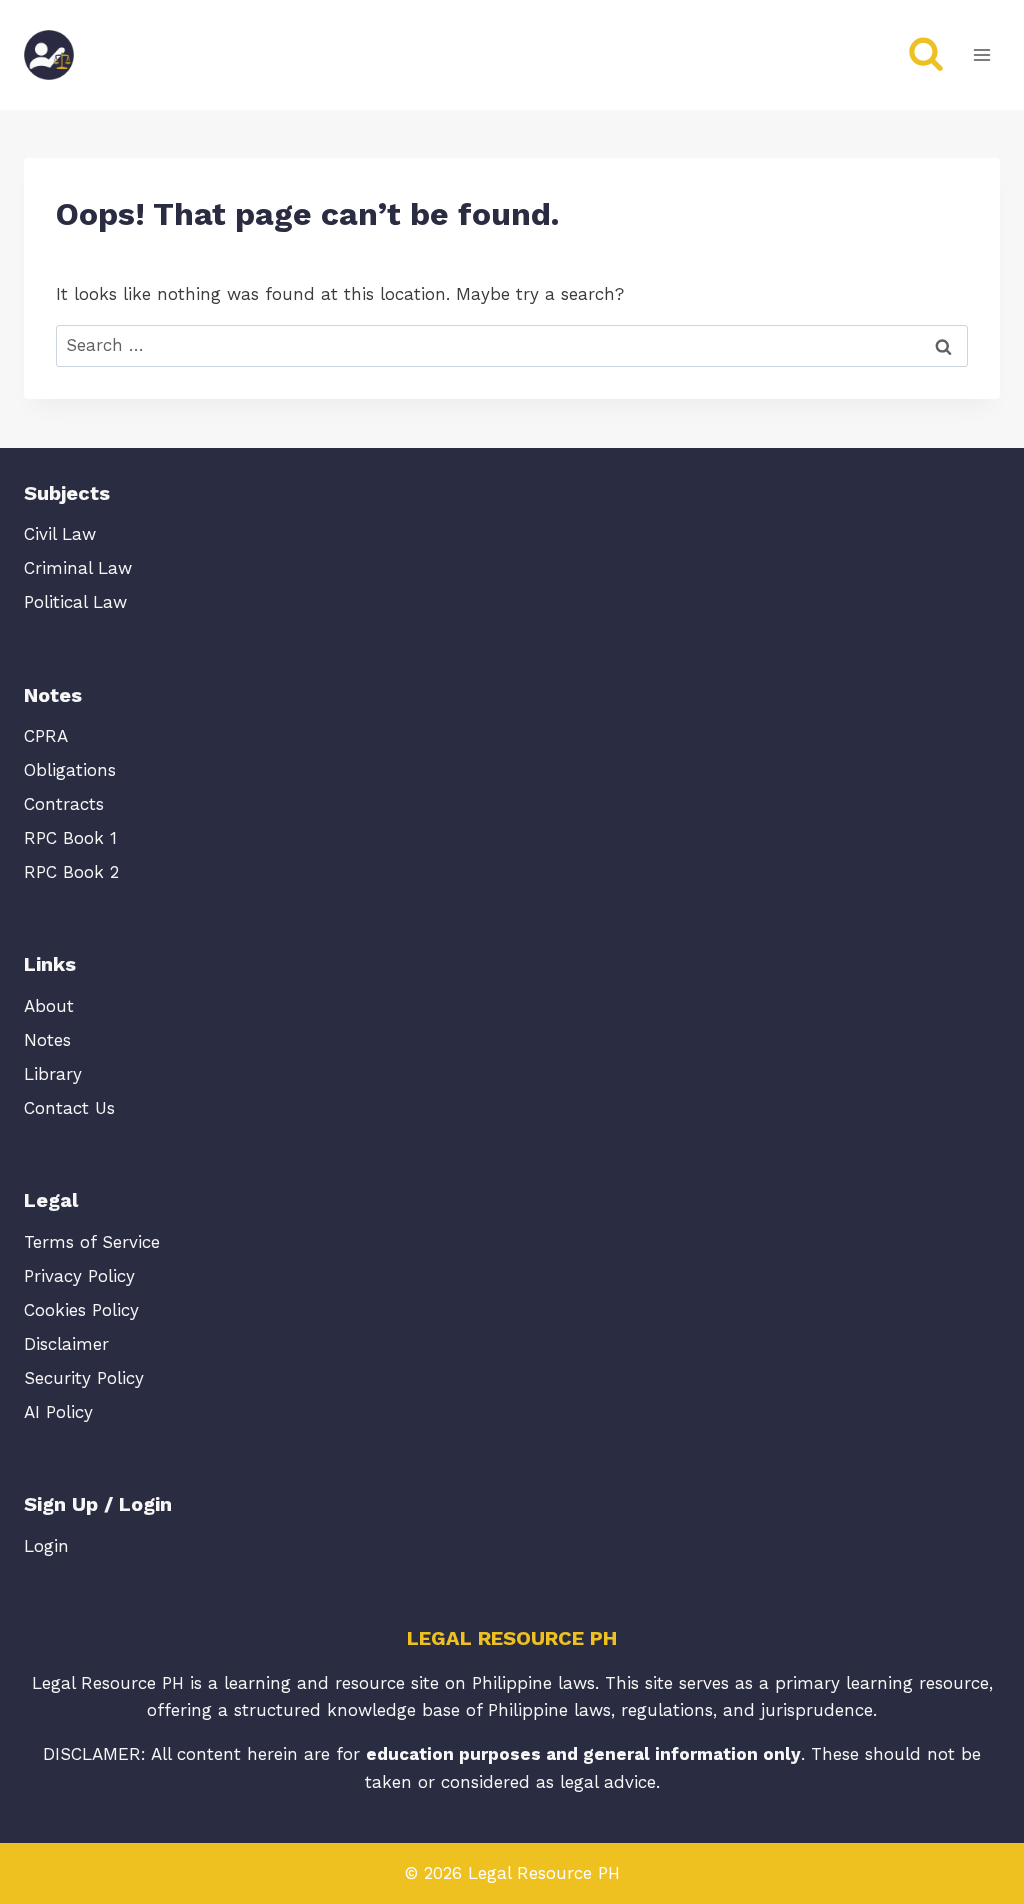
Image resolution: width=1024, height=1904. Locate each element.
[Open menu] (981, 54)
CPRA (46, 736)
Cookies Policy (81, 1310)
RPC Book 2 (71, 872)
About (49, 1006)
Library (53, 1074)
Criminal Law (78, 568)
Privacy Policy (79, 1276)
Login (46, 1546)
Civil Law (60, 534)
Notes (47, 1040)
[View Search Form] (926, 55)
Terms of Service (92, 1242)
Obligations (70, 770)
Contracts (64, 804)
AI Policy (58, 1412)
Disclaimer (66, 1344)
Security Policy (84, 1378)
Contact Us (69, 1108)
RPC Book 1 (70, 838)
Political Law (75, 602)
